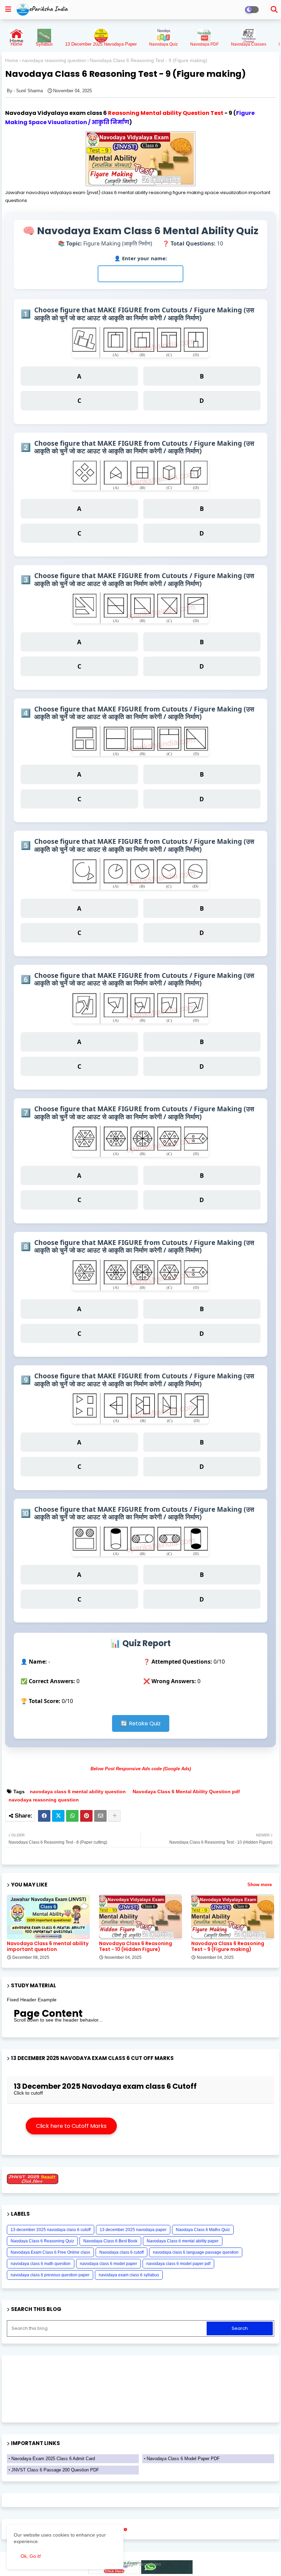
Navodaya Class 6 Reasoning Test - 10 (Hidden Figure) (136, 1946)
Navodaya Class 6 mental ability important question (48, 1946)
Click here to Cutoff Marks (71, 2126)
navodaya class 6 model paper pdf (178, 2264)
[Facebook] (44, 1816)
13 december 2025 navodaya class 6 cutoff (51, 2230)
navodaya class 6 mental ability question (78, 1792)
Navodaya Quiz (163, 44)
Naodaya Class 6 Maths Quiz (203, 2230)
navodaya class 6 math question (41, 2264)
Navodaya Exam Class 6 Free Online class (50, 2252)
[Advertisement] (187, 2119)
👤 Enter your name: (140, 258)
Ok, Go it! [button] (31, 2556)
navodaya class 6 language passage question (196, 2252)
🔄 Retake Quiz (141, 1723)
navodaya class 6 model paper (108, 2264)
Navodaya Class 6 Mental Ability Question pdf (186, 1792)
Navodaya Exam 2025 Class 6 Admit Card (53, 2459)
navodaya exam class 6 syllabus (129, 2275)
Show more (260, 1885)
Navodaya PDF (204, 44)
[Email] (100, 1816)
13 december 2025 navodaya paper (133, 2230)
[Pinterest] (86, 1816)
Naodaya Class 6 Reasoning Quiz (42, 2241)
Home (12, 60)
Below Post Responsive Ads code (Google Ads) (141, 1769)
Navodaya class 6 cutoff (121, 2252)
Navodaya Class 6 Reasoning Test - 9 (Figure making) (228, 1946)
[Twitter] (58, 1816)
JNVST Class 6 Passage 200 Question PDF (55, 2470)
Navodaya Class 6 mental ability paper (183, 2241)
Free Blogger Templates (135, 2564)
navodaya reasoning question (54, 60)
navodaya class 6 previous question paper (50, 2275)
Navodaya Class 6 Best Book (110, 2241)
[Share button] (114, 1816)
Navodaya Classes (249, 44)
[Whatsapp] (72, 1816)
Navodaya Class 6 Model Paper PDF (183, 2459)
